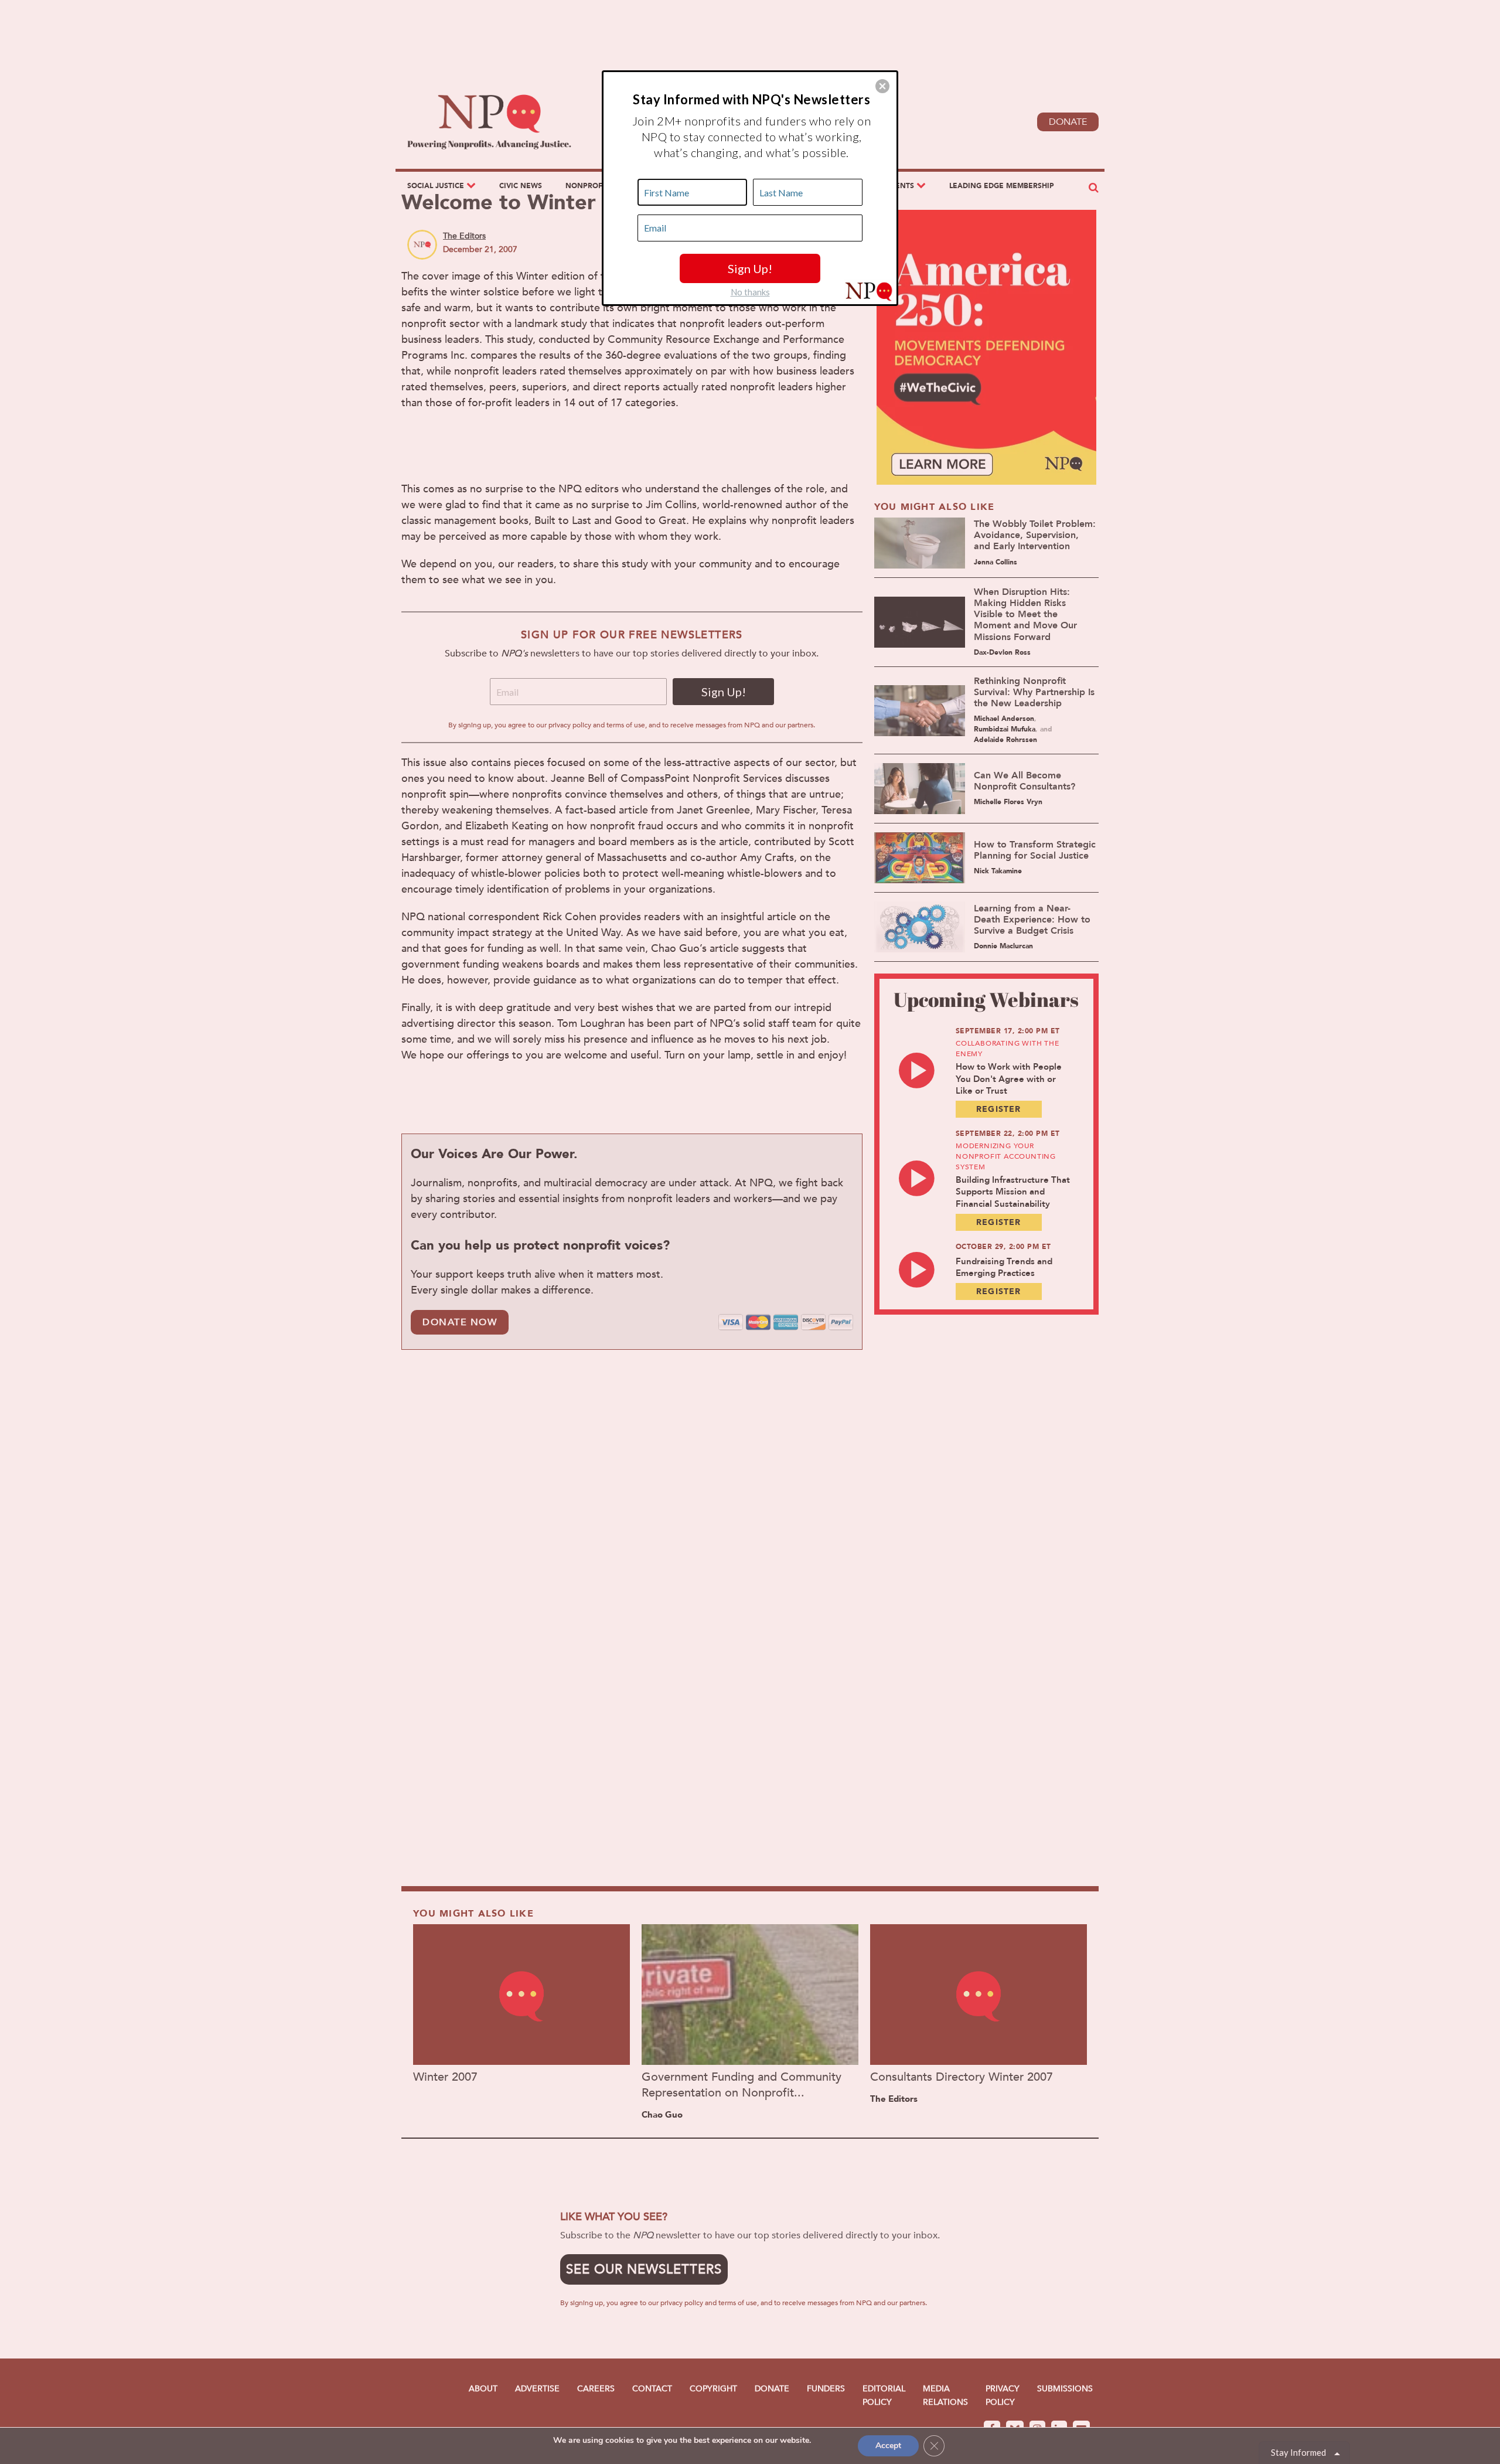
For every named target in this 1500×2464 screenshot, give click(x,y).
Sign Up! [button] (750, 268)
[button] (882, 86)
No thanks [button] (750, 292)
